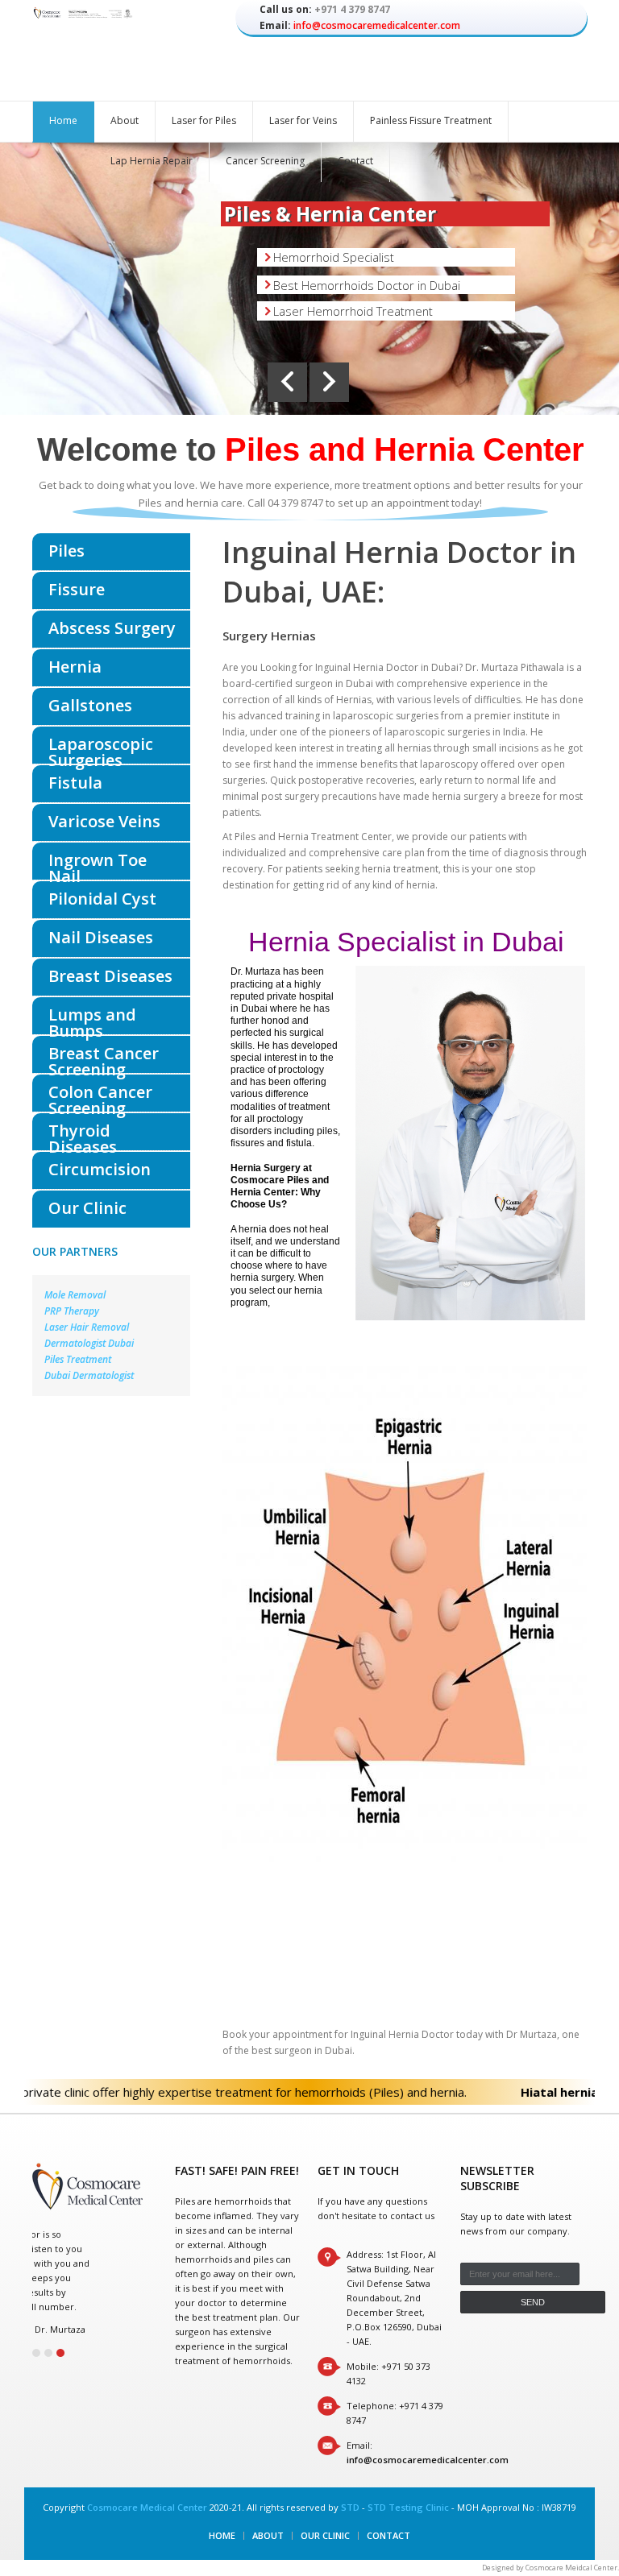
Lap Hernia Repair (152, 161)
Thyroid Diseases (83, 1135)
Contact (355, 161)
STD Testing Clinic (408, 2507)
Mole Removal (75, 1295)
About (125, 120)
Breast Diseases (110, 976)
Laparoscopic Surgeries (101, 748)
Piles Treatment (78, 1359)
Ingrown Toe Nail (98, 864)
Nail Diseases (101, 937)
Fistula (75, 783)
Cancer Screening (265, 161)
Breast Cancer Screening (104, 1058)
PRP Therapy (72, 1311)
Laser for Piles (204, 120)
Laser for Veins (303, 120)
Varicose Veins (104, 821)
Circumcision (100, 1169)
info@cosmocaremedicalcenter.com (377, 25)
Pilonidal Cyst (102, 899)
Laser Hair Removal (87, 1327)
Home (63, 120)
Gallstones (90, 705)
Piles (66, 551)
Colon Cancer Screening (100, 1096)
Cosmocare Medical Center (147, 2507)
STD (350, 2507)
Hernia (75, 667)
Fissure (77, 589)
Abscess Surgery (112, 628)
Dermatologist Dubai (89, 1343)
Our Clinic (87, 1208)
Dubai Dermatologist (89, 1375)
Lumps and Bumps (92, 1019)
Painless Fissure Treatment (431, 120)
